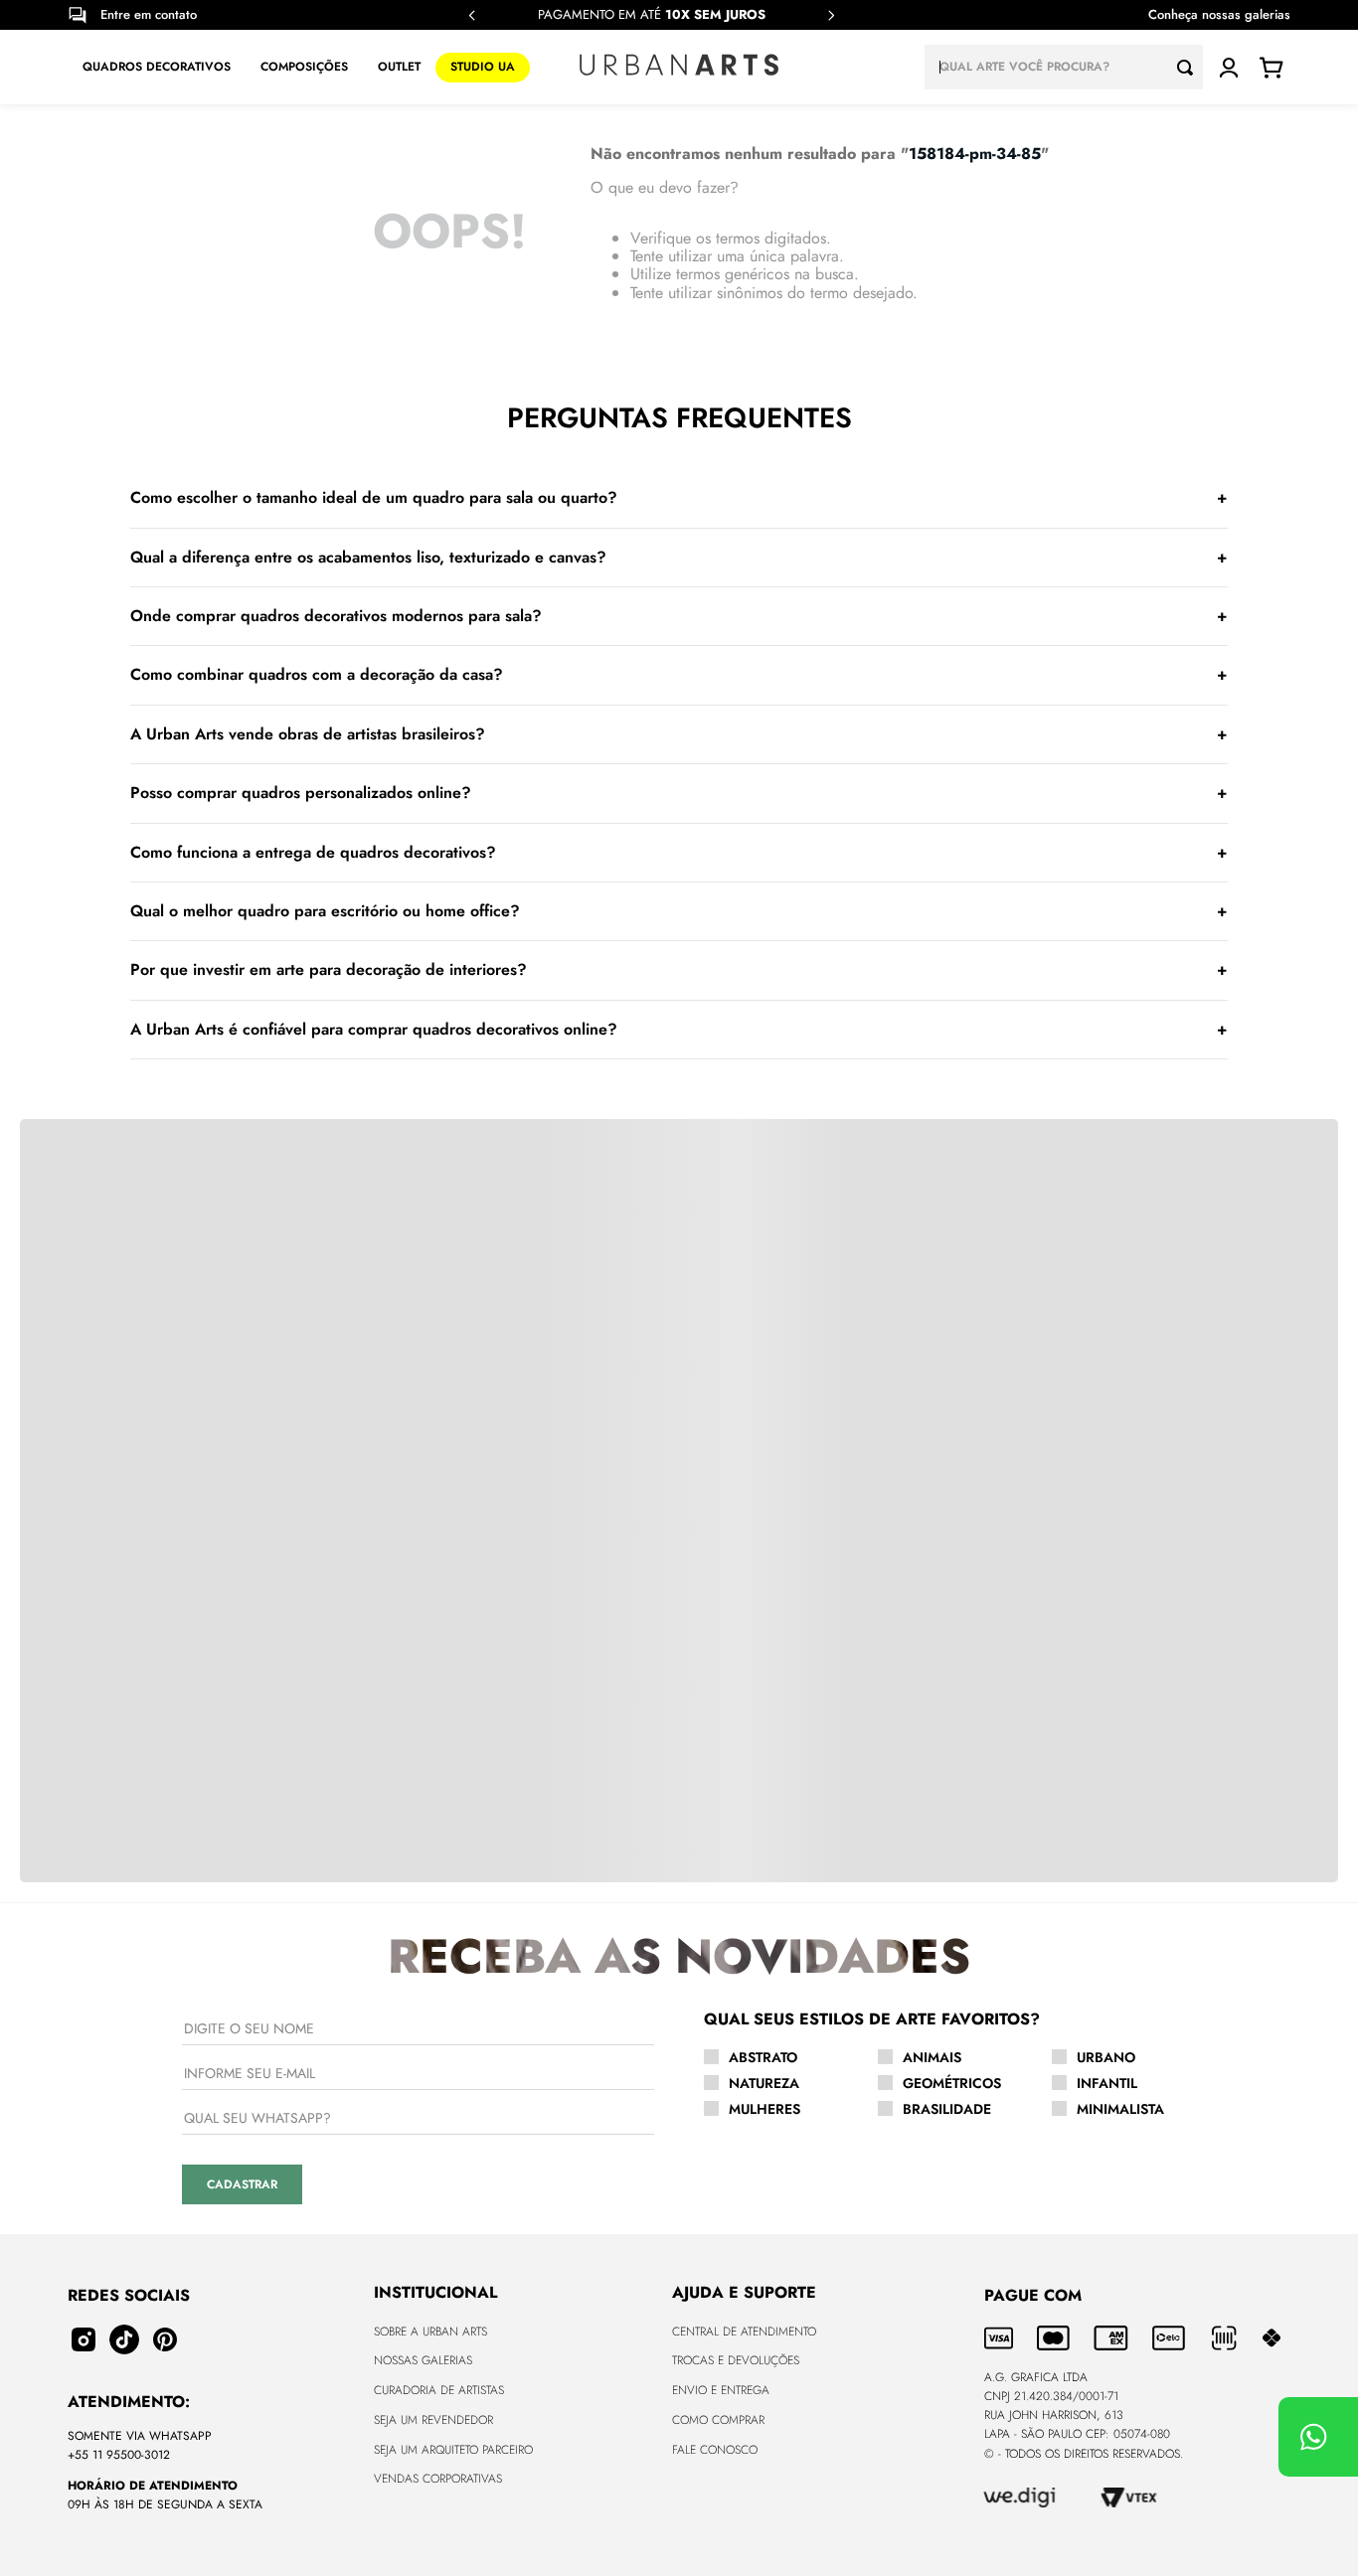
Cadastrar (242, 2184)
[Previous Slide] (472, 15)
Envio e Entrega (721, 2390)
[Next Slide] (831, 15)
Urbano (1106, 2057)
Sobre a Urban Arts (430, 2332)
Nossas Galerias (423, 2360)
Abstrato (763, 2057)
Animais (932, 2057)
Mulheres (764, 2109)
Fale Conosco (715, 2450)
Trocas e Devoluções (736, 2360)
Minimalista (1120, 2109)
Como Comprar (718, 2420)
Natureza (764, 2083)
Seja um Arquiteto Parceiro (453, 2450)
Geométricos (952, 2083)
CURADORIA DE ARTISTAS (439, 2390)
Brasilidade (947, 2109)
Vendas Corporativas (438, 2479)
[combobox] (1064, 67)
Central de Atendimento (744, 2332)
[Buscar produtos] (1190, 67)
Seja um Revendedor (433, 2420)
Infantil (1107, 2083)
